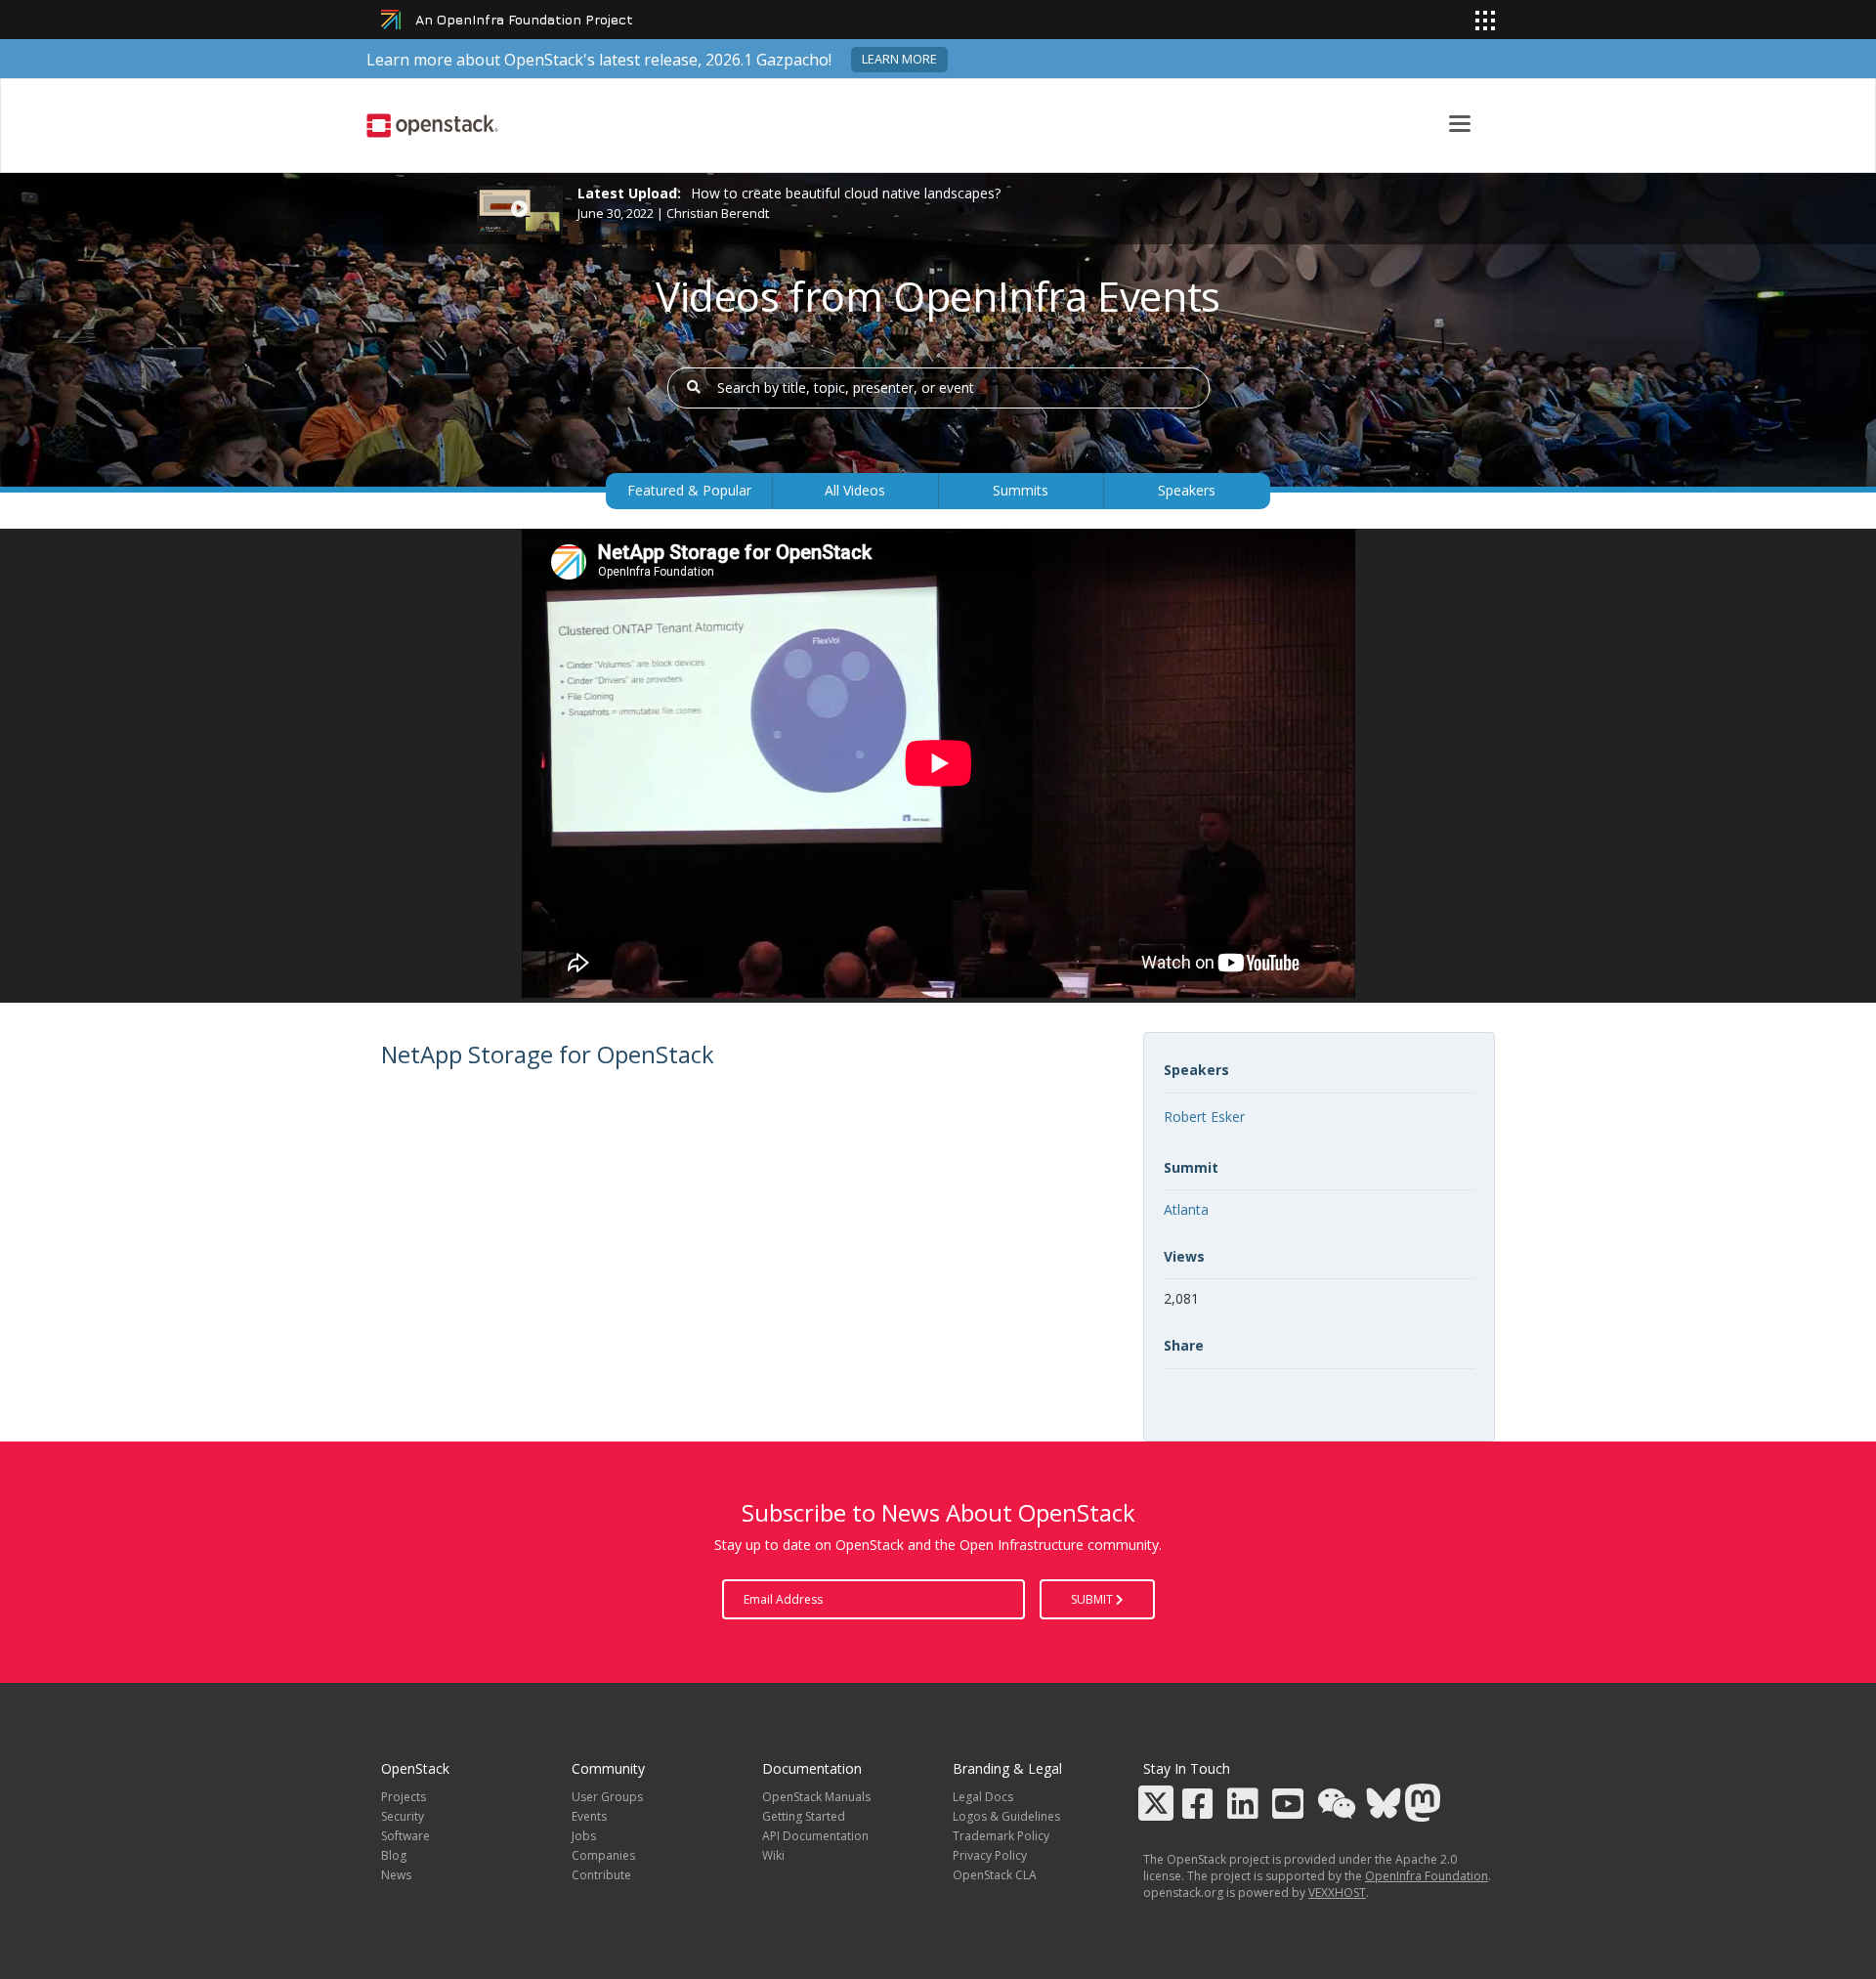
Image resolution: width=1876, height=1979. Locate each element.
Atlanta (1186, 1209)
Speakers (1187, 490)
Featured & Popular (689, 490)
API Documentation (815, 1836)
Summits (1021, 490)
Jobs (584, 1836)
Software (405, 1836)
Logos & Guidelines (1006, 1816)
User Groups (607, 1797)
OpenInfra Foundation (1427, 1876)
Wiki (773, 1855)
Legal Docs (983, 1797)
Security (403, 1816)
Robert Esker (1204, 1117)
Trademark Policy (1001, 1836)
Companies (603, 1855)
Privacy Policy (990, 1855)
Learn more (899, 59)
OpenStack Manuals (816, 1797)
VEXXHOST (1337, 1893)
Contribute (601, 1875)
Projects (404, 1797)
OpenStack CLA (995, 1875)
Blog (394, 1855)
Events (589, 1816)
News (396, 1875)
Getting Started (804, 1816)
